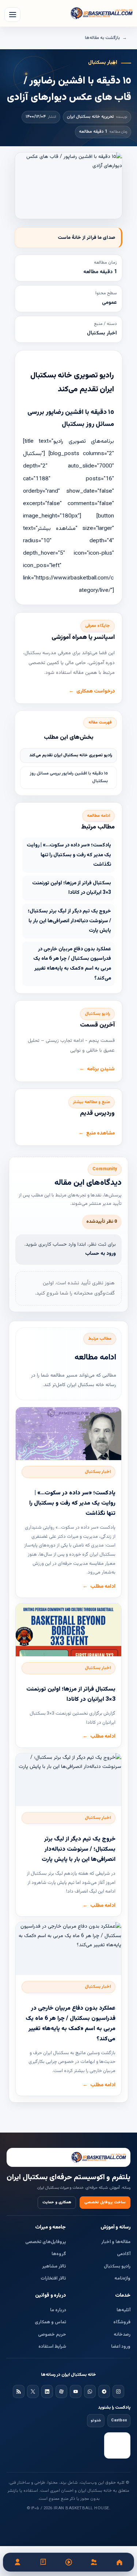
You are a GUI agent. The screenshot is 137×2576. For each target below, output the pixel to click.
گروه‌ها (59, 2254)
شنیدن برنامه (101, 1069)
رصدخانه (122, 2335)
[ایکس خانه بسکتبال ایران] (33, 2391)
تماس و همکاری (50, 2322)
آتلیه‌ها (123, 2310)
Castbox (119, 2420)
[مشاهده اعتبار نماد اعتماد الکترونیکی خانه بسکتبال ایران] (117, 2445)
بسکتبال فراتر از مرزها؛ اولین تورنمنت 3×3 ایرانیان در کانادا (72, 888)
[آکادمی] (43, 2562)
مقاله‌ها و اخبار (116, 2242)
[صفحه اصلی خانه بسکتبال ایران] (68, 2157)
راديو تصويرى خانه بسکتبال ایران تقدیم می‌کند (71, 755)
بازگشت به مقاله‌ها (102, 38)
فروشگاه (122, 2322)
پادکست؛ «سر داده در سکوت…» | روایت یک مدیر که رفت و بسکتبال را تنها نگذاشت (69, 855)
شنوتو (96, 2420)
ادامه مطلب (103, 1587)
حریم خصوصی (52, 2335)
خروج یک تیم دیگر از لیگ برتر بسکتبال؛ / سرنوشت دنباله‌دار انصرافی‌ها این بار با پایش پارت (69, 921)
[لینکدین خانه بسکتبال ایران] (47, 2391)
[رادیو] (69, 2562)
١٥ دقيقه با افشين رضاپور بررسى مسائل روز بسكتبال (69, 777)
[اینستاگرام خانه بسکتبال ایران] (118, 2391)
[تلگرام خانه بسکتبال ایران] (104, 2391)
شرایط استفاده (52, 2347)
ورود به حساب (100, 1254)
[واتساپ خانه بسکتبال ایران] (90, 2391)
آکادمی (124, 2254)
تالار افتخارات (53, 2278)
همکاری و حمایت (57, 2202)
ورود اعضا (121, 2347)
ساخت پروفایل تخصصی (105, 2202)
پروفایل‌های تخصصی (46, 2242)
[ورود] (18, 2562)
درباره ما (58, 2310)
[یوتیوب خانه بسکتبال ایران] (76, 2391)
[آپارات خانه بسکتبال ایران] (61, 2391)
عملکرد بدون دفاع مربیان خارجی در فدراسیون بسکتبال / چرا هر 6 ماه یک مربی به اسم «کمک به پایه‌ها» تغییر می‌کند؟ (72, 964)
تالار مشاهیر (54, 2266)
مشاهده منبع (100, 1133)
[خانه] (119, 2562)
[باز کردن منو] (12, 15)
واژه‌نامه (122, 2278)
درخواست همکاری (96, 691)
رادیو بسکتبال (117, 2266)
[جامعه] (94, 2562)
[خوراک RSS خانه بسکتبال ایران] (19, 2391)
